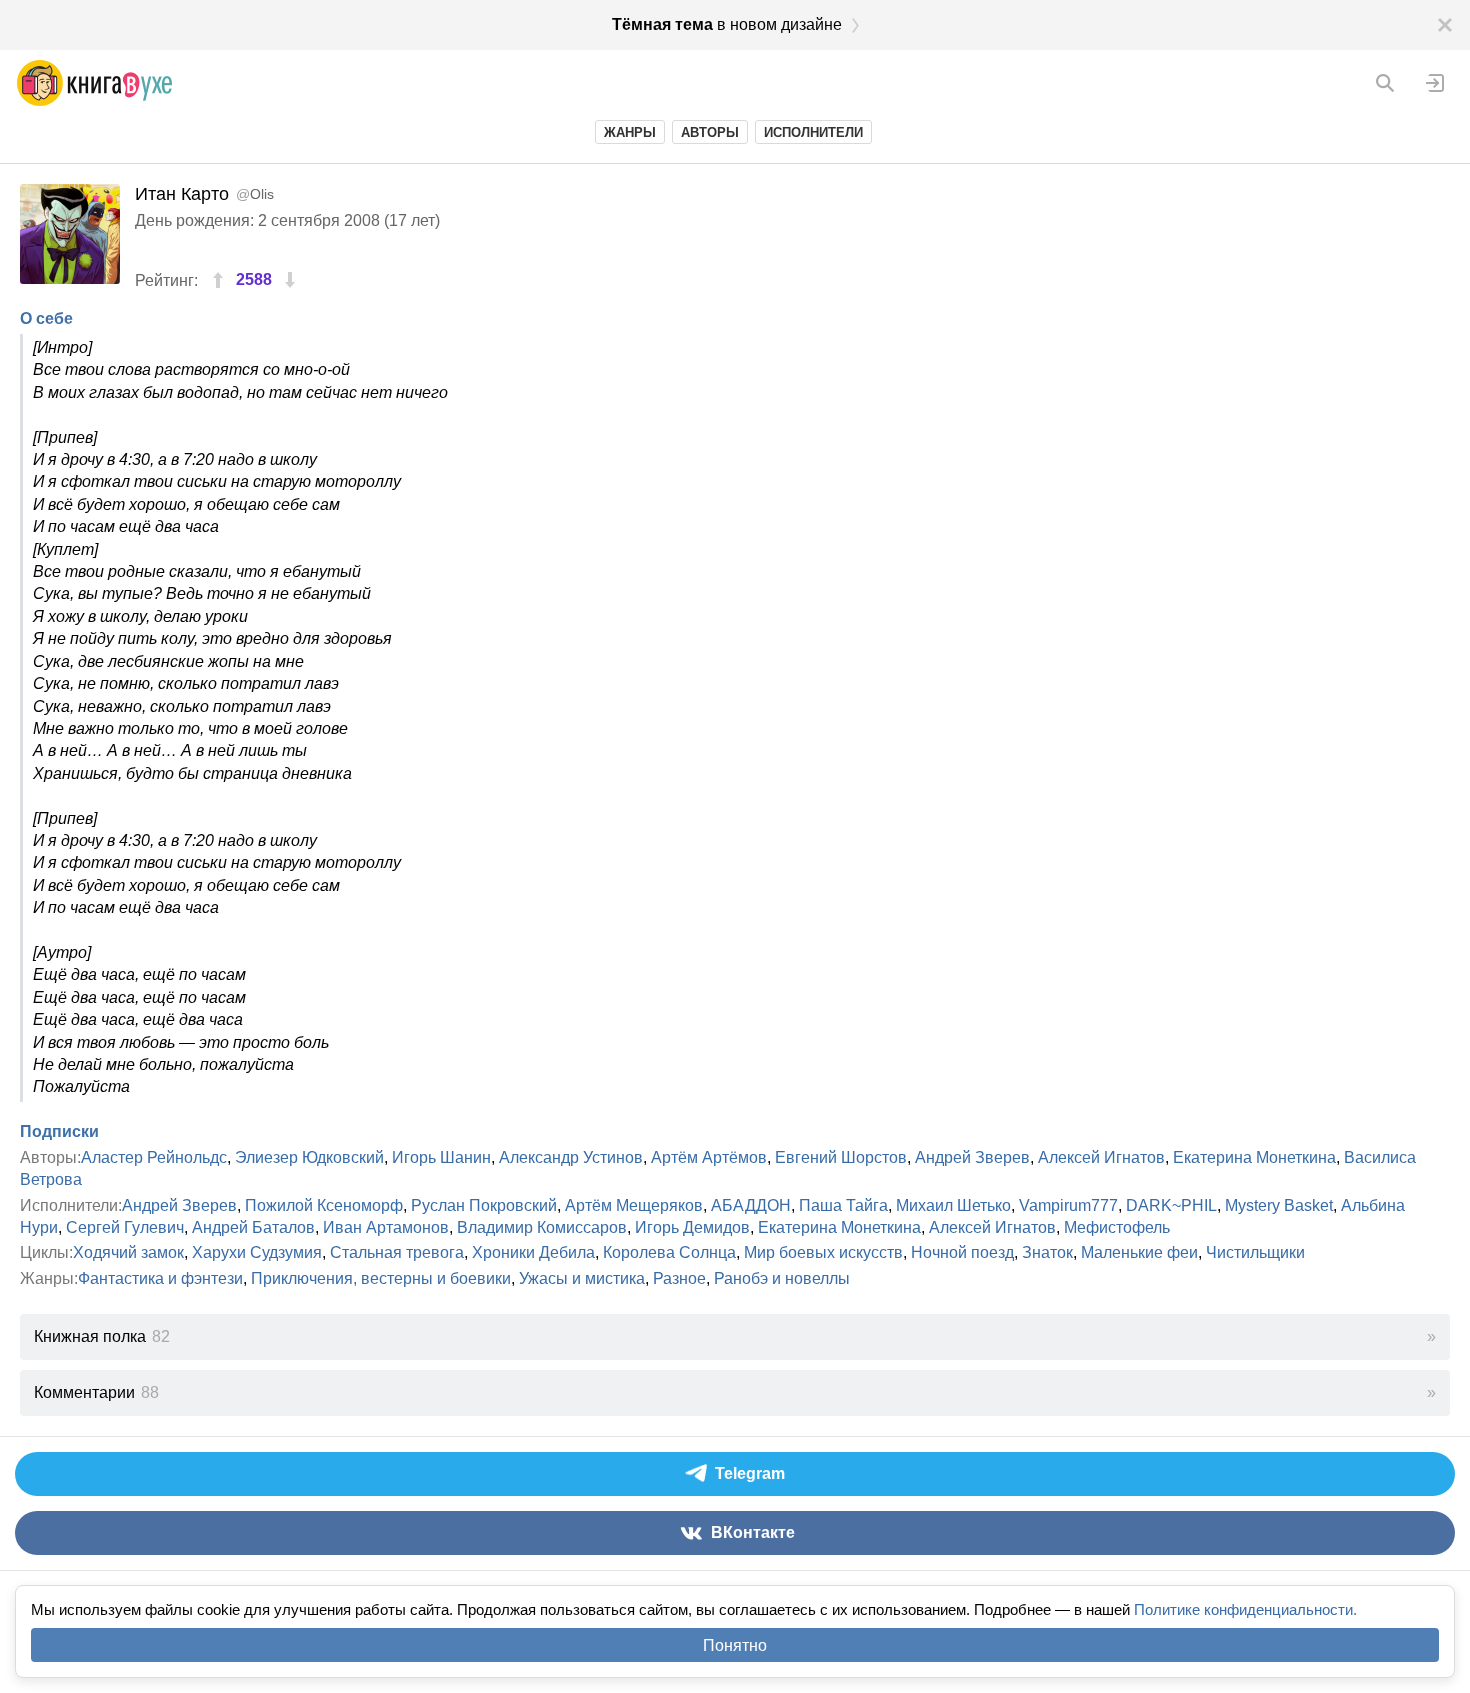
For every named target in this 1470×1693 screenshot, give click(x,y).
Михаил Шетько (953, 1205)
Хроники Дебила (533, 1252)
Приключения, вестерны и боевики (381, 1278)
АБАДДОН (751, 1205)
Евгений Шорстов (841, 1157)
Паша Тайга (843, 1205)
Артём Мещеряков (634, 1205)
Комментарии (96, 1392)
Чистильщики (1255, 1252)
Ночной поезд (962, 1252)
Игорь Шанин (441, 1157)
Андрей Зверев (972, 1157)
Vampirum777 (1068, 1205)
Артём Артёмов (709, 1157)
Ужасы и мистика (582, 1278)
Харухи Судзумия (257, 1252)
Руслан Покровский (484, 1205)
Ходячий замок (128, 1252)
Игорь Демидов (692, 1227)
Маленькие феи (1139, 1252)
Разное (679, 1278)
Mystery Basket (1279, 1205)
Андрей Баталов (253, 1227)
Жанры (630, 132)
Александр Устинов (571, 1157)
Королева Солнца (669, 1252)
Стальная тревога (397, 1252)
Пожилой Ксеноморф (324, 1205)
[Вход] (1435, 83)
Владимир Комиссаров (542, 1227)
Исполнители (813, 132)
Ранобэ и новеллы (782, 1278)
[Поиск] (1385, 83)
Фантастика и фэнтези (160, 1278)
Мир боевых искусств (823, 1252)
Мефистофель (1117, 1227)
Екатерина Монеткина (1254, 1157)
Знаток (1047, 1252)
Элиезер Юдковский (309, 1157)
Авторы (710, 132)
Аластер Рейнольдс (154, 1157)
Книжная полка (102, 1336)
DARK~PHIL (1171, 1205)
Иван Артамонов (386, 1227)
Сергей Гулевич (125, 1227)
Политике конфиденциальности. (1245, 1609)
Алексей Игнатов (1101, 1157)
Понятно (735, 1645)
